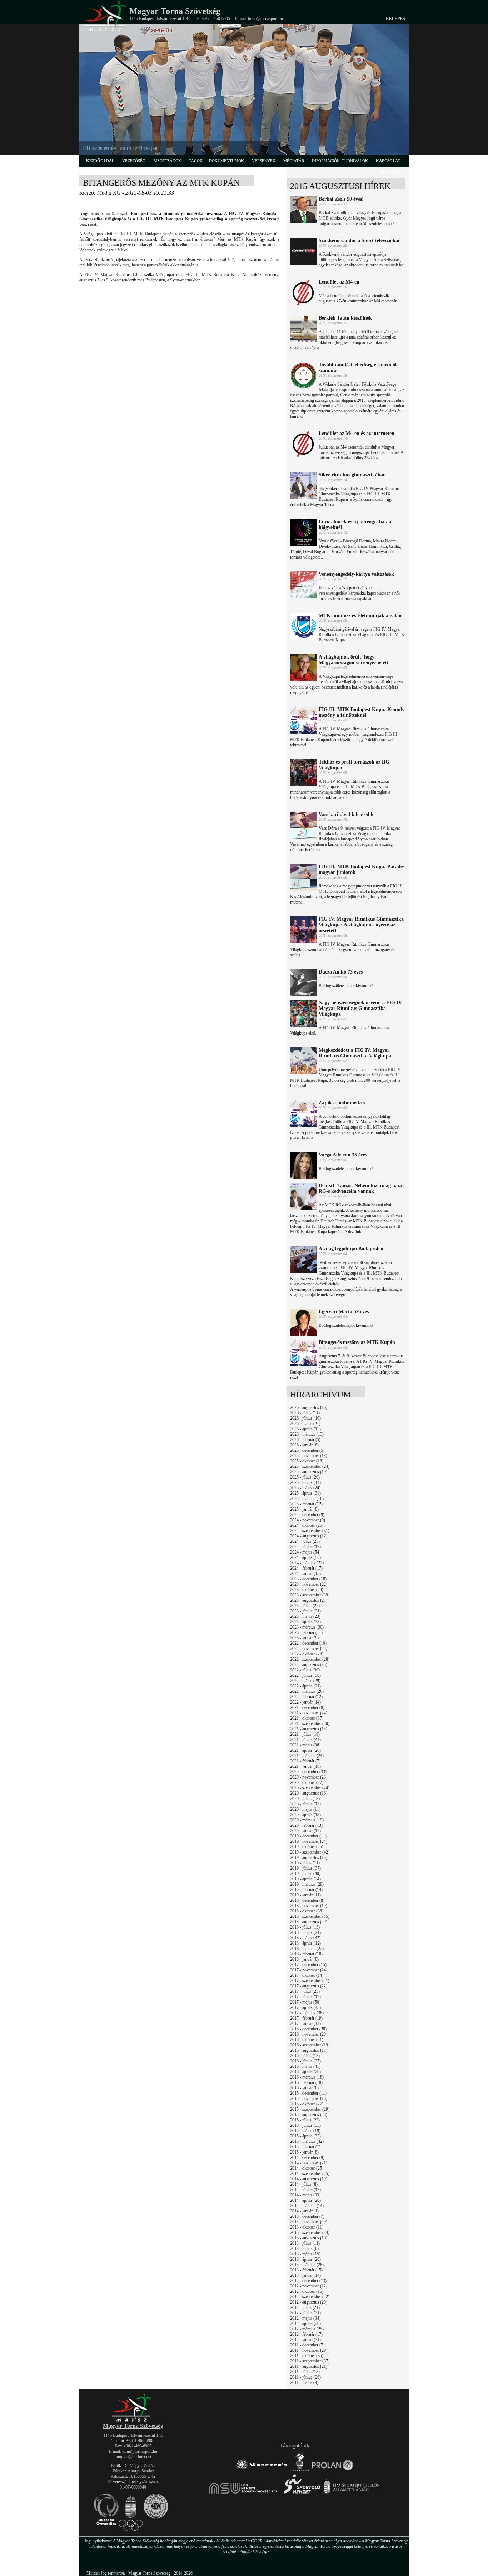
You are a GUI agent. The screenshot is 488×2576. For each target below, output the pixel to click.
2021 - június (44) (305, 1740)
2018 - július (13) (305, 1927)
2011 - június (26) (305, 2377)
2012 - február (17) (306, 2334)
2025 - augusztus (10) (309, 1472)
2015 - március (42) (307, 2141)
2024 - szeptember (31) (310, 1531)
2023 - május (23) (305, 1616)
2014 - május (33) (305, 2195)
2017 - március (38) (307, 2013)
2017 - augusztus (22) (309, 1986)
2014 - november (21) (309, 2163)
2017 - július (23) (305, 1991)
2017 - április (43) (305, 2007)
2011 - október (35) (307, 2356)
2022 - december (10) (308, 1643)
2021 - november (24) (309, 1713)
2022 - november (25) (309, 1649)
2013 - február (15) (306, 2270)
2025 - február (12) (306, 1504)
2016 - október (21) (307, 2040)
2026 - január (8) (304, 1445)
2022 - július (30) (305, 1670)
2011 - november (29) (309, 2350)
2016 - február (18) (306, 2082)
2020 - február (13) (306, 1825)
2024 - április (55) (305, 1557)
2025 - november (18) (309, 1456)
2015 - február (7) (305, 2147)
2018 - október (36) (307, 1911)
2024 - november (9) (308, 1520)
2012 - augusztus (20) (309, 2302)
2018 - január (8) (304, 1959)
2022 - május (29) (305, 1681)
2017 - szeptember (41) (310, 1981)
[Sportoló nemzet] (244, 2493)
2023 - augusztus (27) (309, 1600)
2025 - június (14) (305, 1482)
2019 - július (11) (305, 1863)
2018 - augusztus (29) (309, 1922)
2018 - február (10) (306, 1954)
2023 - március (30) (307, 1627)
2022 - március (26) (307, 1691)
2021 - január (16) (305, 1766)
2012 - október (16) (307, 2291)
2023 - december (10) (308, 1579)
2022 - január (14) (305, 1702)
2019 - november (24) (309, 1841)
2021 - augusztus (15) (309, 1729)
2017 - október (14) (307, 1975)
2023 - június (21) (305, 1611)
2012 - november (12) (309, 2286)
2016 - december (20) (308, 2029)
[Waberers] (261, 2470)
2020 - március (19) (307, 1820)
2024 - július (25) (305, 1541)
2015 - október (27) (307, 2104)
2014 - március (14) (307, 2206)
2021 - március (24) (307, 1756)
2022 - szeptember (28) (310, 1659)
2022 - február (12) (306, 1697)
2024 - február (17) (306, 1568)
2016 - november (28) (309, 2034)
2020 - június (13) (305, 1804)
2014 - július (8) (304, 2184)
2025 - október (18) (307, 1461)
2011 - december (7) (307, 2345)
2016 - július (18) (305, 2056)
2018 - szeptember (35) (310, 1916)
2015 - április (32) (305, 2136)
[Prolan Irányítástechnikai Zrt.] (333, 2470)
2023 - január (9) (304, 1638)
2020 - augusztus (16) (309, 1793)
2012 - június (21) (305, 2313)
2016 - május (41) (305, 2066)
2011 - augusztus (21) (309, 2366)
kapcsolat (388, 161)
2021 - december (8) (307, 1707)
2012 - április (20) (305, 2324)
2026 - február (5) (305, 1440)
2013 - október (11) (307, 2227)
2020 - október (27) (307, 1782)
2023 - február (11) (306, 1632)
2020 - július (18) (305, 1799)
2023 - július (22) (305, 1606)
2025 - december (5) (307, 1450)
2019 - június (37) (305, 1868)
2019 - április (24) (305, 1879)
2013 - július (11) (305, 2243)
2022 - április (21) (305, 1686)
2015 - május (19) (305, 2131)
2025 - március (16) (307, 1499)
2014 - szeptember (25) (310, 2174)
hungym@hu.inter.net (133, 2457)
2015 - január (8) (304, 2152)
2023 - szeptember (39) (310, 1595)
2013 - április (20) (305, 2259)
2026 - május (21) (305, 1424)
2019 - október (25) (307, 1847)
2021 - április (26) (305, 1750)
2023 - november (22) (309, 1584)
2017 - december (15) (308, 1965)
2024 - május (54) (305, 1552)
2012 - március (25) (307, 2329)
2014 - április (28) (305, 2200)
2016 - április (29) (305, 2072)
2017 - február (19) (306, 2018)
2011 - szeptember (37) (310, 2361)
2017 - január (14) (305, 2024)
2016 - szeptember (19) (310, 2045)
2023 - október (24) (307, 1590)
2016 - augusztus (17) (309, 2050)
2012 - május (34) (305, 2318)
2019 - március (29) (307, 1884)
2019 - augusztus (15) (309, 1857)
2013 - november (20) (309, 2222)
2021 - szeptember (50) (310, 1724)
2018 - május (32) (305, 1938)
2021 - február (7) (305, 1761)
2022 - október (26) (307, 1654)
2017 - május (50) (305, 2002)
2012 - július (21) (305, 2307)
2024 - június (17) (305, 1547)
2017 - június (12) (305, 1997)
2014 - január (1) (304, 2211)
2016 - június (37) (305, 2061)
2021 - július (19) (305, 1734)
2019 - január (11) (305, 1895)
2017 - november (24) (309, 1970)
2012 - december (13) (308, 2281)
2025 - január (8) (304, 1509)
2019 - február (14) (306, 1890)
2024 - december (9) (307, 1515)
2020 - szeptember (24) (310, 1788)
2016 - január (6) (304, 2088)
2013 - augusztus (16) (309, 2238)
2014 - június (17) (305, 2190)
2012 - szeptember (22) (310, 2297)
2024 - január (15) (305, 1574)
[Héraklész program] (300, 2470)
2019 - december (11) (308, 1836)
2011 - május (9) (304, 2382)
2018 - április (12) (305, 1943)
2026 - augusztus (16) (309, 1407)
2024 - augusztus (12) (309, 1536)
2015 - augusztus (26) (309, 2115)
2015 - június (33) (305, 2125)
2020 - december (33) (308, 1772)
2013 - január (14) (305, 2275)
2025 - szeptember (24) (310, 1466)
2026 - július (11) (305, 1413)
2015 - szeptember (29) (310, 2109)
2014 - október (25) (307, 2168)
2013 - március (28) (307, 2265)
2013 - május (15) (305, 2254)
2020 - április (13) (305, 1815)
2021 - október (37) (307, 1718)
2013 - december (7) (307, 2216)
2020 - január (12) (305, 1831)
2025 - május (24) (305, 1488)
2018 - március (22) (307, 1949)
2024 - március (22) (307, 1563)
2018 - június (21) (305, 1932)
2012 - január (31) (305, 2340)
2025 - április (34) (305, 1493)
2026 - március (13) (307, 1434)
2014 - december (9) (307, 2157)
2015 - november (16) (309, 2099)
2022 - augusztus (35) (309, 1665)
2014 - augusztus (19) (309, 2179)
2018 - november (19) (309, 1906)
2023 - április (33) (305, 1622)
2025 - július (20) (305, 1477)
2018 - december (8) (307, 1900)
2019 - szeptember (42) (310, 1852)
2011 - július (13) (305, 2372)
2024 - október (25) (307, 1525)
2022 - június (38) (305, 1675)
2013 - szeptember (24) (310, 2232)
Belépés (395, 19)
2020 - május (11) (305, 1809)
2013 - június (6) (304, 2249)
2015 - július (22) (305, 2120)
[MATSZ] (133, 2421)
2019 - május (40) (305, 1874)
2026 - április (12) (305, 1429)
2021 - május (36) (305, 1745)
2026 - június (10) (305, 1418)
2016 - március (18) (307, 2077)
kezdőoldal (100, 161)
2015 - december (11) (308, 2093)
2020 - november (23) (309, 1777)
